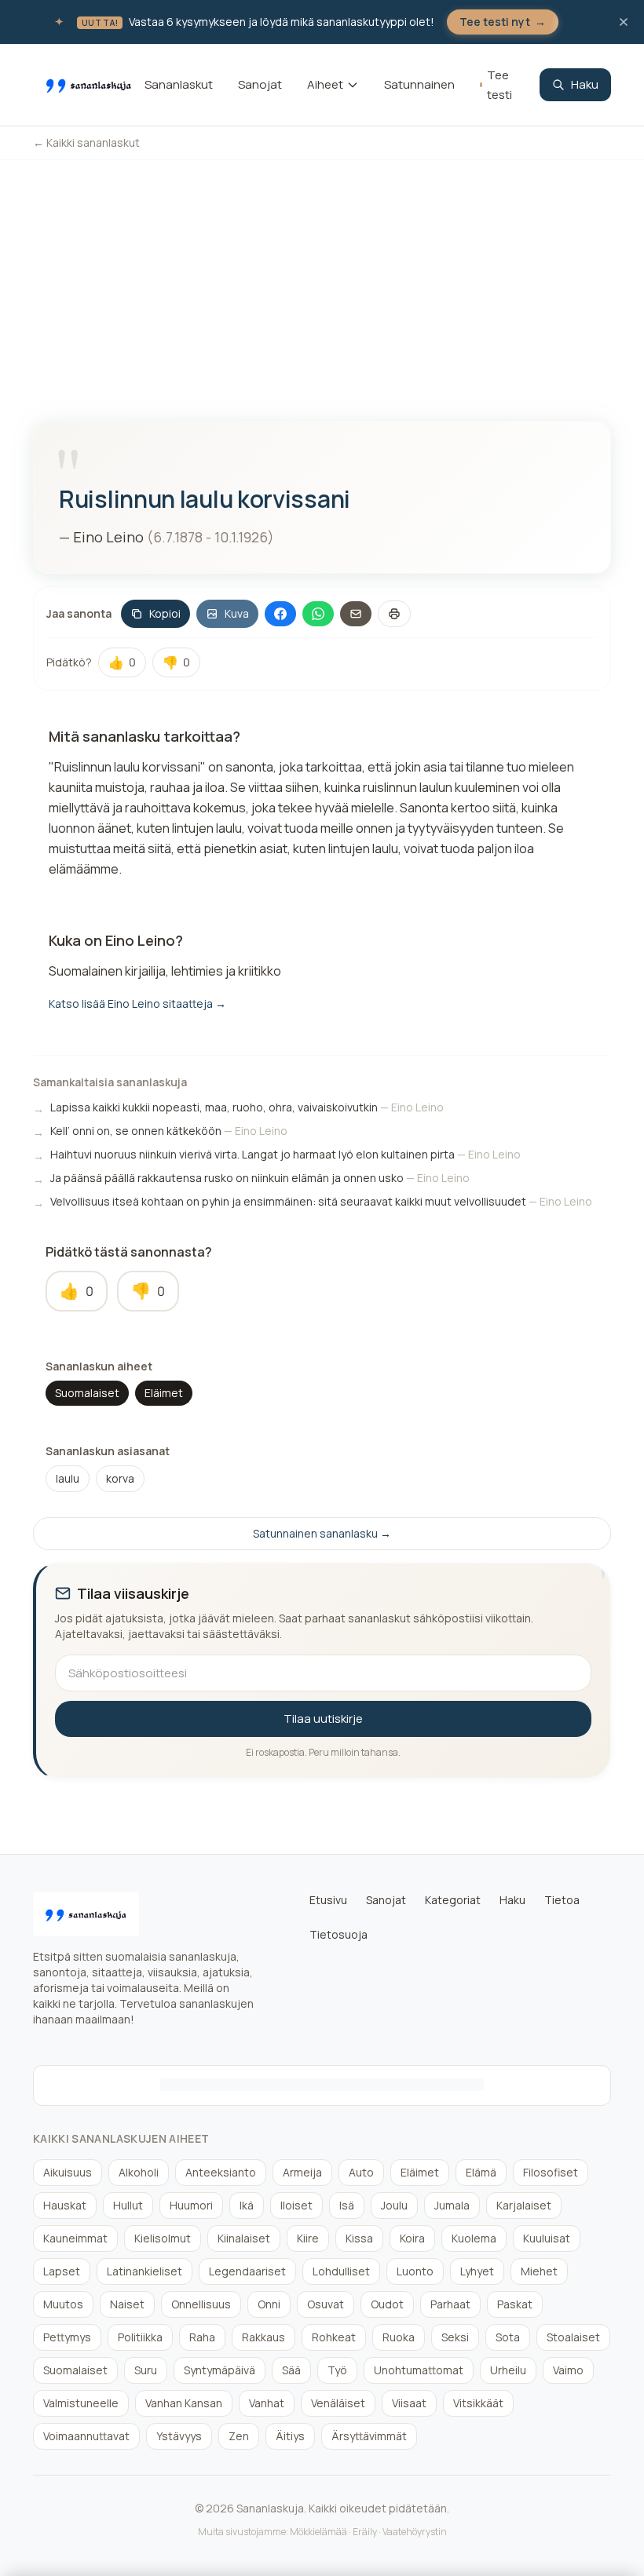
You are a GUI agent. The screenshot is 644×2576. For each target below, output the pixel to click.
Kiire (308, 2238)
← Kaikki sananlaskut (86, 142)
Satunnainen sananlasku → (322, 1533)
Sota (508, 2337)
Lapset (62, 2271)
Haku (585, 84)
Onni (269, 2304)
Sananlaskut (179, 84)
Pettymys (67, 2337)
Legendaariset (247, 2271)
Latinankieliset (145, 2271)
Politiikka (140, 2337)
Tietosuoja (338, 1934)
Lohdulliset (341, 2271)
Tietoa (562, 1900)
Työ (337, 2370)
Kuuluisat (547, 2238)
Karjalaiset (524, 2205)
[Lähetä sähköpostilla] (356, 614)
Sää (291, 2370)
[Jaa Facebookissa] (280, 614)
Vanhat (267, 2403)
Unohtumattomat (419, 2370)
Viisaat (409, 2403)
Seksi (455, 2337)
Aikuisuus (68, 2172)
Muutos (63, 2304)
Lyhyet (477, 2271)
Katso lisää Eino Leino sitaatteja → (137, 1003)
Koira (412, 2238)
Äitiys (290, 2436)
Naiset (127, 2304)
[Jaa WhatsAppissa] (318, 614)
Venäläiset (338, 2403)
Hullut (128, 2205)
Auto (361, 2172)
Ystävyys (179, 2436)
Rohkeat (334, 2337)
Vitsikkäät (478, 2403)
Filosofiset (551, 2172)
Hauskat (65, 2205)
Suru (146, 2370)
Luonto (415, 2271)
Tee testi (499, 85)
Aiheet (325, 84)
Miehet (539, 2271)
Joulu (394, 2205)
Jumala (452, 2205)
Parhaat (450, 2304)
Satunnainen (419, 84)
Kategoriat (453, 1900)
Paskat (515, 2304)
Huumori (191, 2205)
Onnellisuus (201, 2304)
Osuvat (326, 2304)
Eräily (365, 2532)
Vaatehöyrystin (415, 2532)
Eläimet (164, 1393)
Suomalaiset (87, 1393)
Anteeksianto (221, 2172)
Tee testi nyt (503, 22)
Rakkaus (263, 2337)
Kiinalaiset (244, 2238)
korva (120, 1478)
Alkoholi (139, 2172)
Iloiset (296, 2205)
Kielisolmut (163, 2238)
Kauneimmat (75, 2238)
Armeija (302, 2172)
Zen (239, 2436)
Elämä (481, 2172)
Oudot (387, 2304)
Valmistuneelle (81, 2403)
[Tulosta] (394, 614)
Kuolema (474, 2238)
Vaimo (568, 2370)
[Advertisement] (322, 278)
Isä (347, 2205)
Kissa (359, 2238)
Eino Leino (108, 537)
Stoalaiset (573, 2337)
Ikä (247, 2205)
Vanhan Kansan (184, 2403)
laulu (68, 1478)
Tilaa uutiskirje (323, 1719)
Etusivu (328, 1900)
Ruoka (399, 2337)
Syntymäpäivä (220, 2370)
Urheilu (508, 2370)
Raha (202, 2337)
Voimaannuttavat (86, 2436)
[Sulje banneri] (624, 22)
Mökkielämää (318, 2532)
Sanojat (260, 84)
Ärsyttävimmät (369, 2436)
